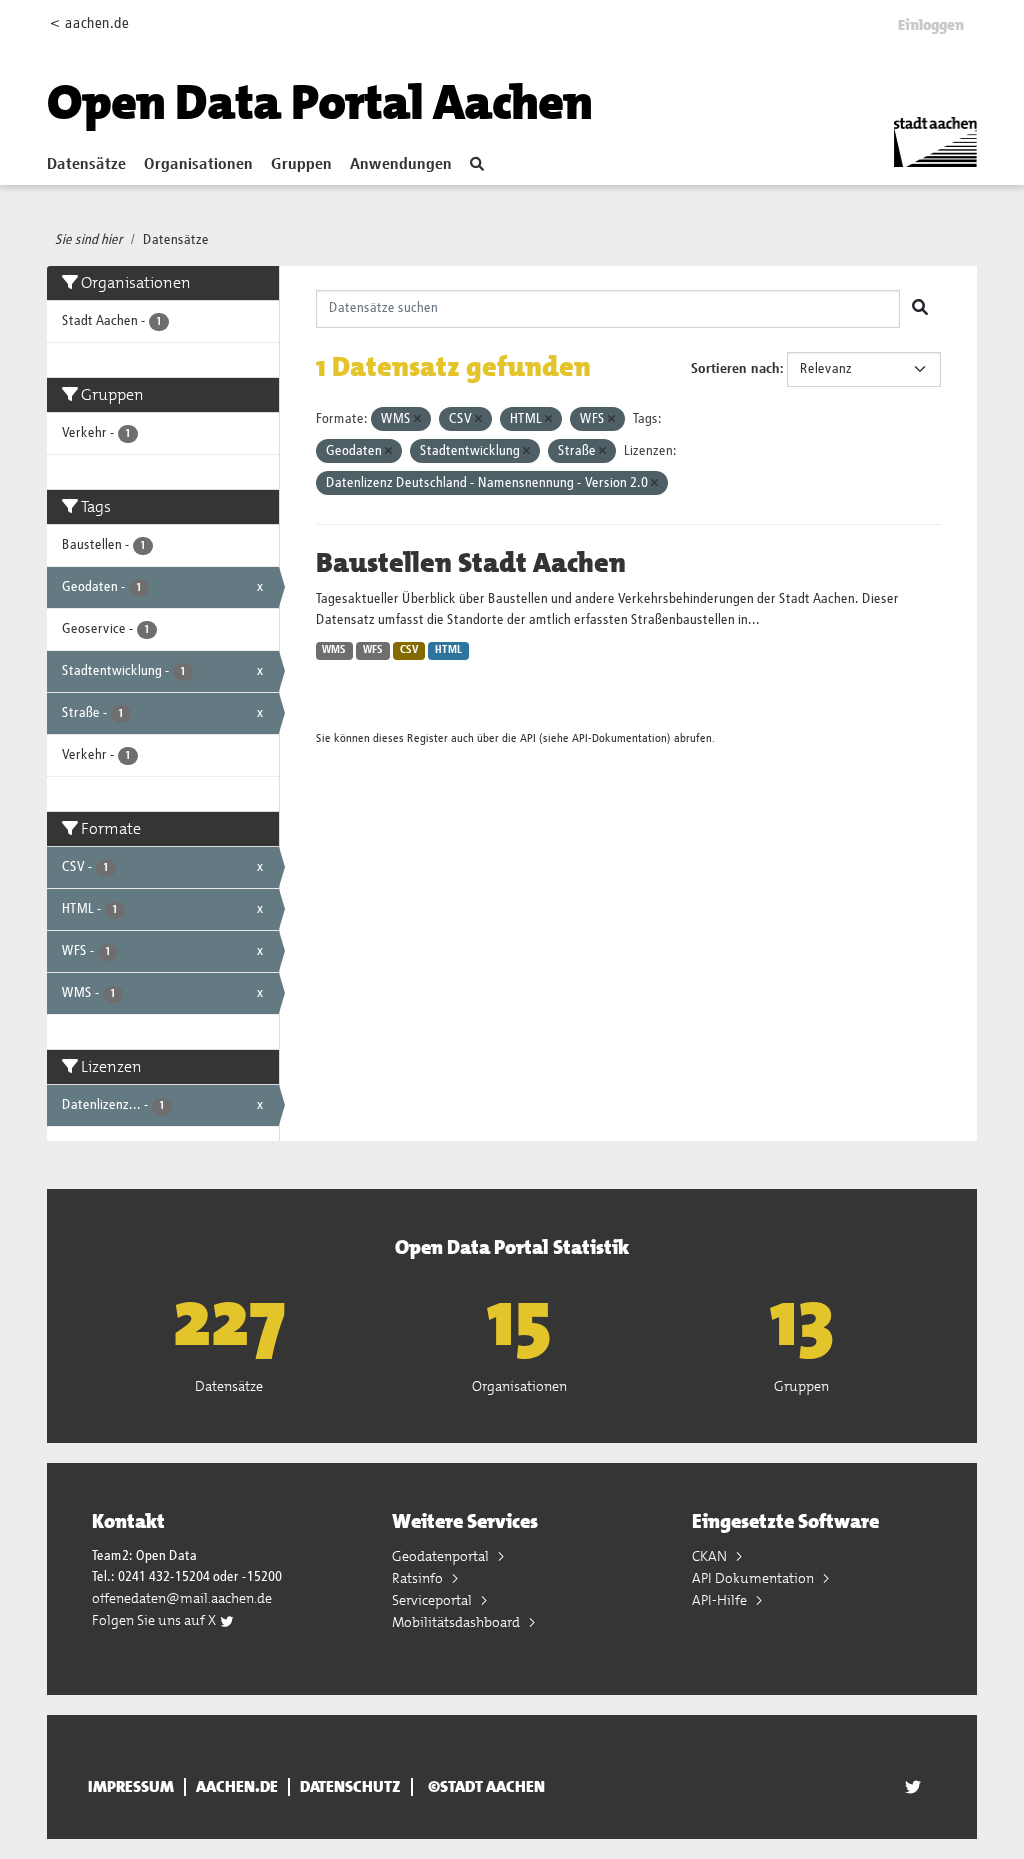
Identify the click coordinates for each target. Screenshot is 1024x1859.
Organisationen (198, 165)
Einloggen (931, 25)
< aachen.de (89, 23)
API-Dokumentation (619, 738)
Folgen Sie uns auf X (155, 1620)
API (528, 738)
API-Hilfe (721, 1600)
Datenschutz (350, 1787)
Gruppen (301, 165)
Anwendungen (401, 165)
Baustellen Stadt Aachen (471, 563)
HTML (448, 650)
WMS (334, 650)
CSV (409, 650)
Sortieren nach (735, 369)
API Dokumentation (754, 1578)
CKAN (711, 1556)
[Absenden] (920, 309)
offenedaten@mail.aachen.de (182, 1598)
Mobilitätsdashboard (457, 1622)
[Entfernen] (417, 419)
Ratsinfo (419, 1578)
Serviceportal (433, 1600)
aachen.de (237, 1787)
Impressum (131, 1787)
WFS (373, 650)
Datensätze (86, 165)
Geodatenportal (442, 1556)
